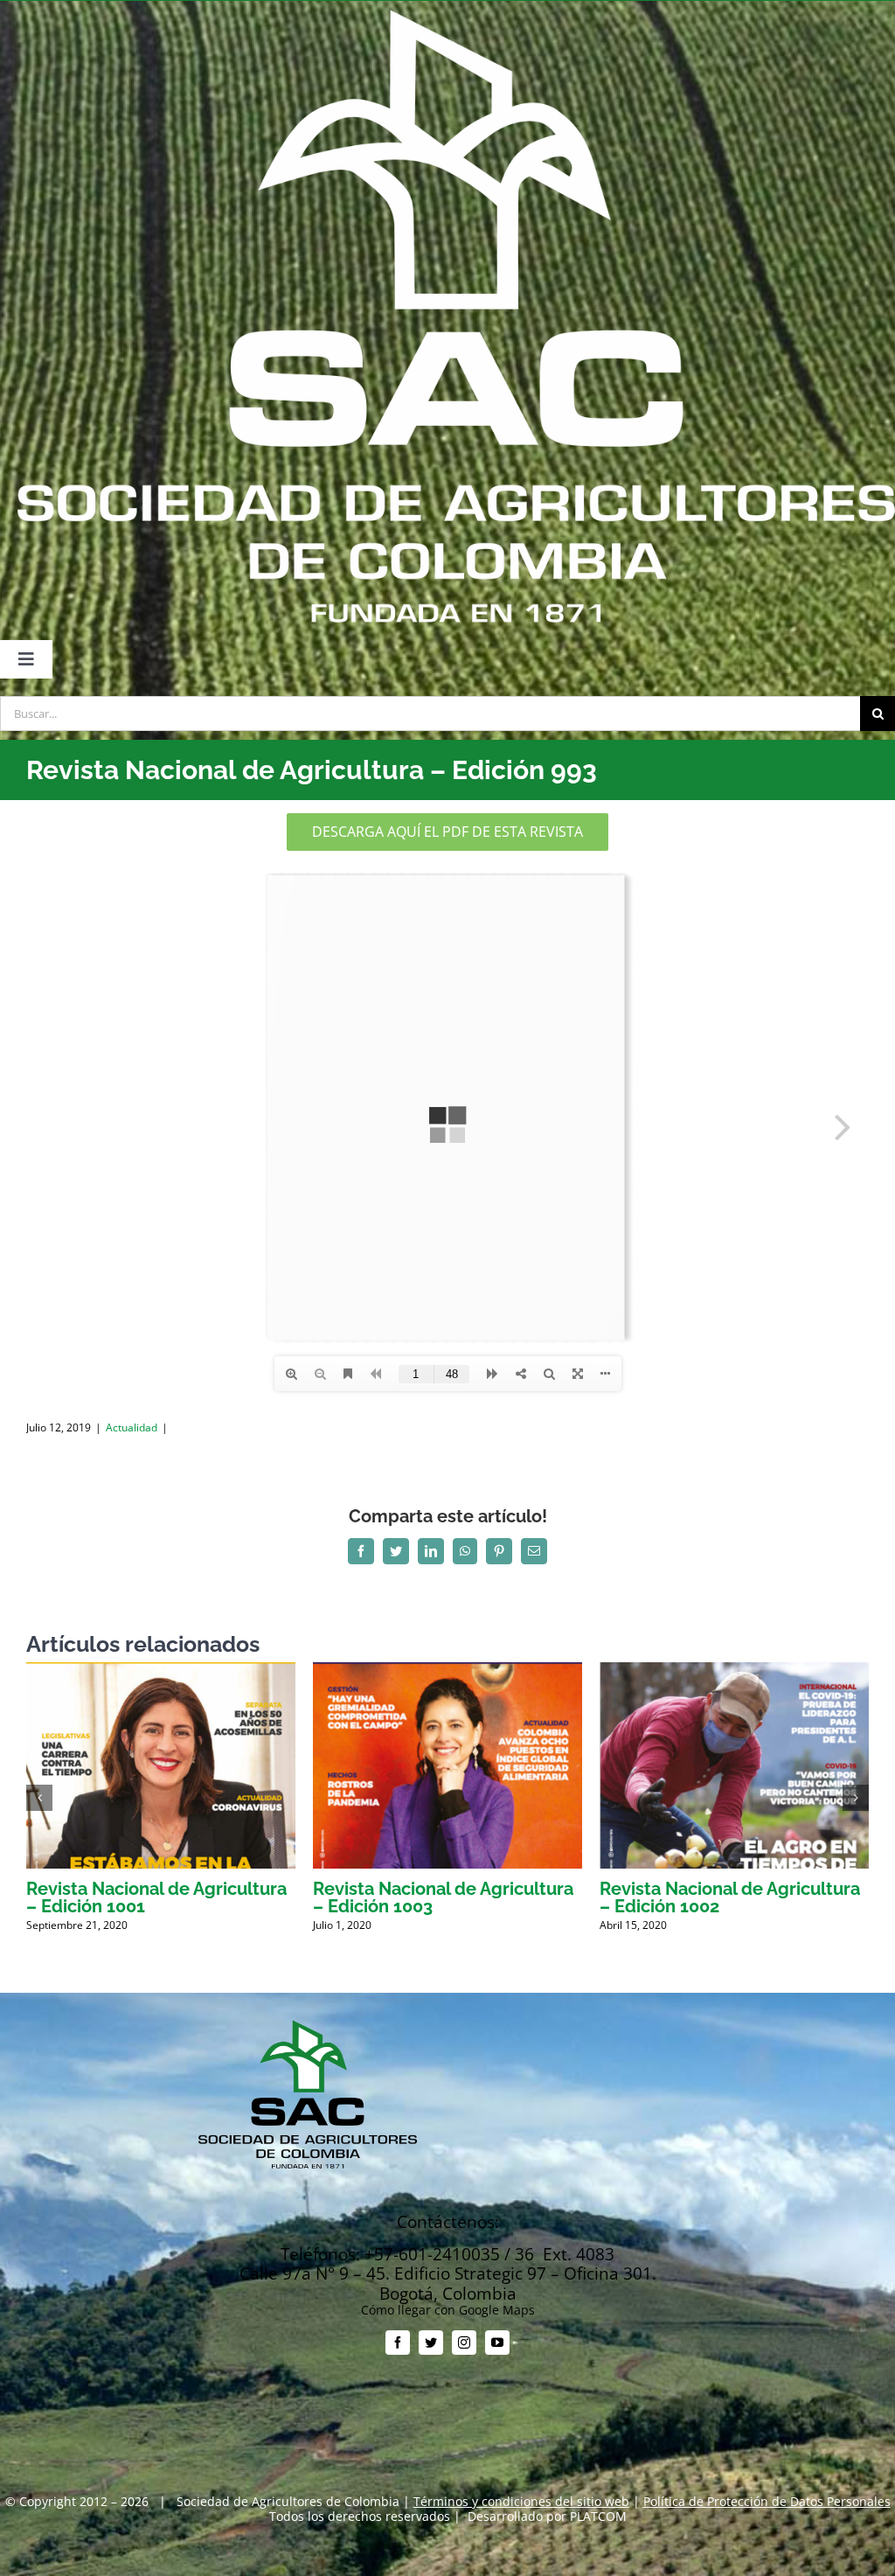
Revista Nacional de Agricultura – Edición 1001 (156, 1897)
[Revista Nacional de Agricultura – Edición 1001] (161, 1671)
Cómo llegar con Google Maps (448, 2310)
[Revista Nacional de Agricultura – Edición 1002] (734, 1671)
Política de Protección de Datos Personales (767, 2501)
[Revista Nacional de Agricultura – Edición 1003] (447, 1671)
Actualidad (132, 1427)
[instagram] (464, 2343)
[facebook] (398, 2343)
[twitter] (431, 2343)
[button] (39, 1798)
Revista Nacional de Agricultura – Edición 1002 (730, 1897)
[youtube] (497, 2343)
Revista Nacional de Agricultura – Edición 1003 (443, 1897)
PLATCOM (598, 2516)
